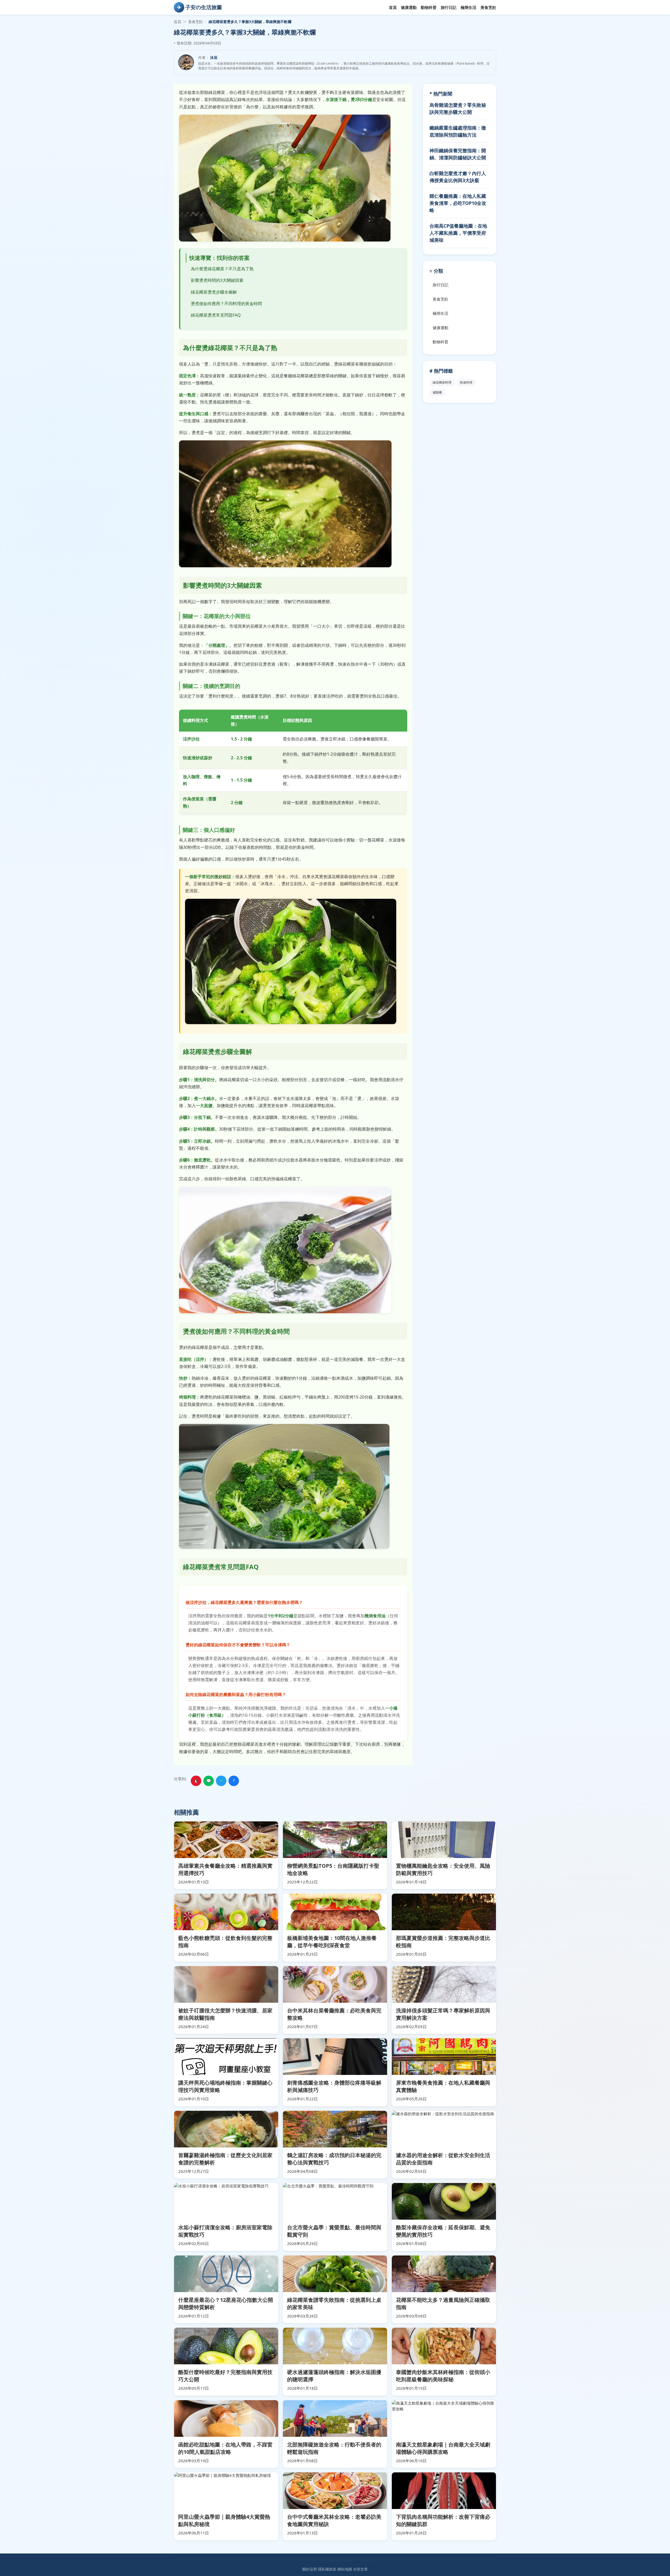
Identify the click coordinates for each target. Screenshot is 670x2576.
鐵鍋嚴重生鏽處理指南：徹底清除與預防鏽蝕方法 (458, 131)
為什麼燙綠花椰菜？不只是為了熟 (222, 269)
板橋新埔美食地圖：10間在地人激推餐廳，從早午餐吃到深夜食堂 (332, 1942)
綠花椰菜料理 (442, 382)
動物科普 (429, 7)
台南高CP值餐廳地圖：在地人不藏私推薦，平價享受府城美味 (458, 233)
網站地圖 (345, 2569)
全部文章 (360, 2569)
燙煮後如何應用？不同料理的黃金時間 (226, 304)
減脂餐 (437, 392)
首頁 (393, 7)
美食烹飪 (488, 7)
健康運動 (409, 7)
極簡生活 (468, 7)
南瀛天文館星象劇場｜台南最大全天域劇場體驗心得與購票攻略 (443, 2448)
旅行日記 (449, 7)
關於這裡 (310, 2569)
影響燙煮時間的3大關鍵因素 (217, 280)
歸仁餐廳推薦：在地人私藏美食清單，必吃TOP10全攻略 (458, 203)
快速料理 (466, 382)
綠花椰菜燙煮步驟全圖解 (214, 292)
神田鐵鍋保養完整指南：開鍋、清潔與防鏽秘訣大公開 (458, 154)
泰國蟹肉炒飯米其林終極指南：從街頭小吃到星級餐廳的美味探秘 (443, 2376)
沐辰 (214, 57)
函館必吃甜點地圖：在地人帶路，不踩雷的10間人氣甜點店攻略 (225, 2448)
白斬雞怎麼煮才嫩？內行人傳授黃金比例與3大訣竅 (458, 177)
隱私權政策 (327, 2569)
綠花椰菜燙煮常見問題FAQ (216, 315)
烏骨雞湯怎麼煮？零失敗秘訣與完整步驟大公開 (458, 108)
